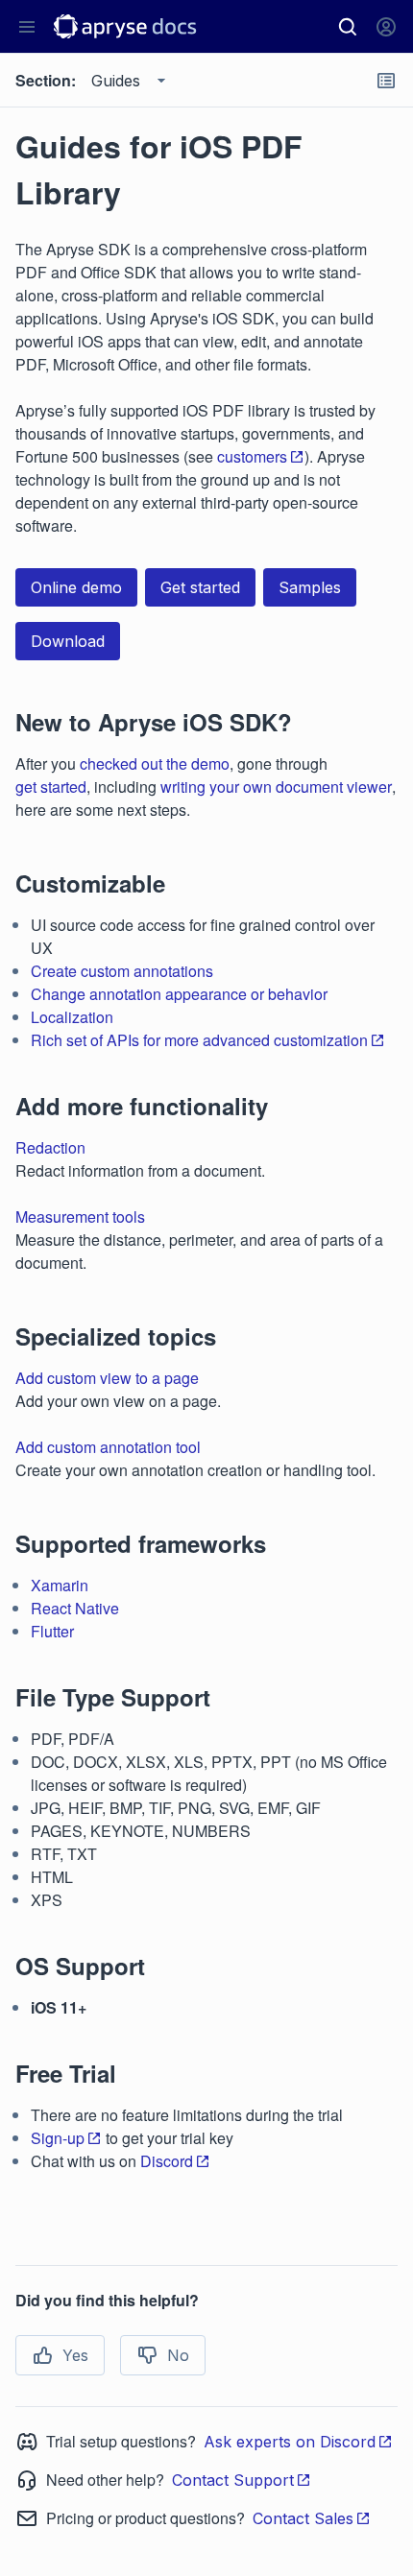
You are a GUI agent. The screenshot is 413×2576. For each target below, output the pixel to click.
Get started (200, 587)
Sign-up (58, 2138)
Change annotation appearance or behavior (179, 994)
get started (51, 787)
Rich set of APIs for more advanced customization (199, 1040)
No (178, 2355)
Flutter (52, 1631)
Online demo (76, 587)
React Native (75, 1608)
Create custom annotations (122, 971)
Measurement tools (80, 1216)
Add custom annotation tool (108, 1447)
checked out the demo (155, 763)
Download (68, 641)
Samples (310, 587)
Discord (167, 2161)
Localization (72, 1017)
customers (252, 456)
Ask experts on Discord (290, 2442)
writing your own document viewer (276, 787)
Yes (75, 2355)
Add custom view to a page (107, 1378)
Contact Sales (303, 2518)
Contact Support (233, 2480)
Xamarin (60, 1585)
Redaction (50, 1147)
